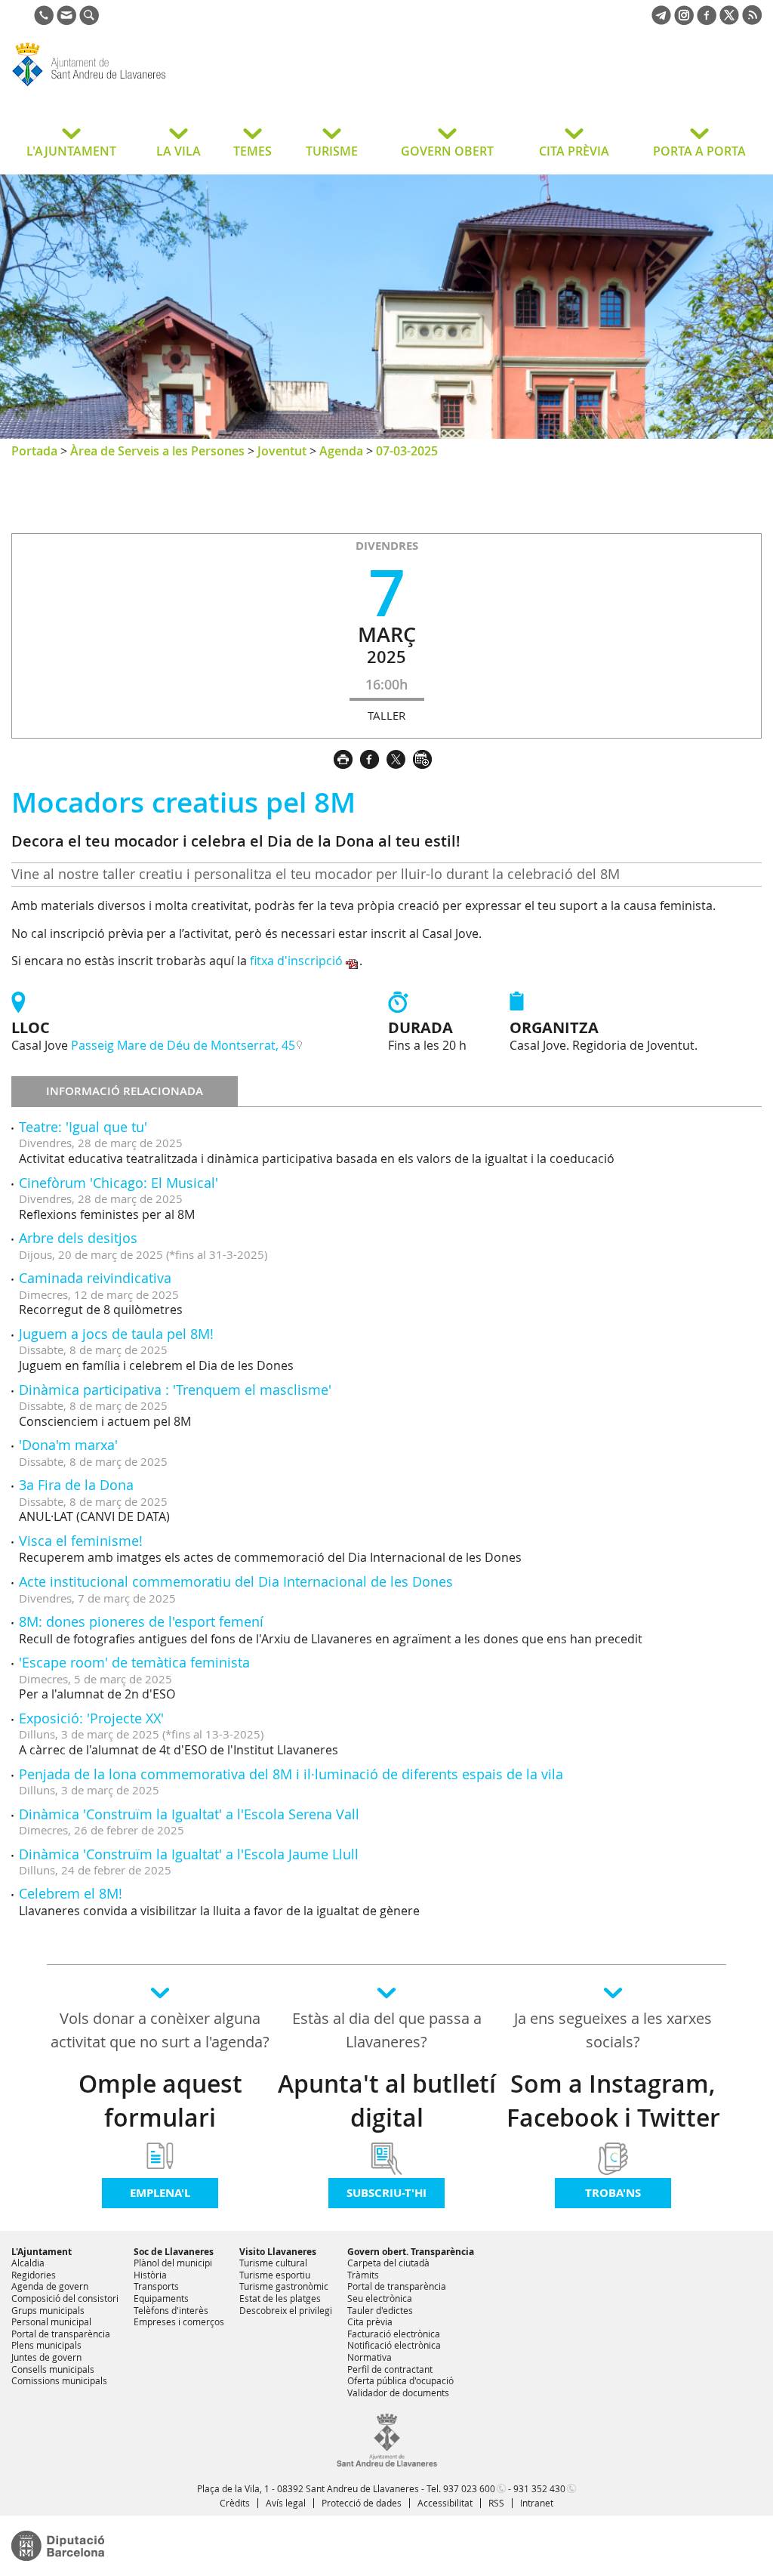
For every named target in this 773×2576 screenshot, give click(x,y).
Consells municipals (53, 2369)
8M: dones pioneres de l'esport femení (141, 1621)
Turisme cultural (273, 2263)
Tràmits (363, 2275)
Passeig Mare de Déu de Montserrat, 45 (183, 1045)
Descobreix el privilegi (286, 2310)
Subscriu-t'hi (386, 2193)
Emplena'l (160, 2193)
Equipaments (161, 2298)
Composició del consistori (65, 2298)
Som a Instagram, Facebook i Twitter (613, 2101)
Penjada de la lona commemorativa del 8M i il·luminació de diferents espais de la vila (291, 1774)
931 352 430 (539, 2488)
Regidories (34, 2275)
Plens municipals (46, 2345)
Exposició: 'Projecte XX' (91, 1718)
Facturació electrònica (394, 2334)
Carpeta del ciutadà (388, 2263)
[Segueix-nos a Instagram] (684, 20)
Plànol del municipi (173, 2263)
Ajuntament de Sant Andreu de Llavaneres (132, 86)
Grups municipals (48, 2310)
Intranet (537, 2503)
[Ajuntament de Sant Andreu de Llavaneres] (387, 2463)
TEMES (253, 151)
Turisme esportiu (275, 2275)
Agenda (341, 451)
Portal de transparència (61, 2334)
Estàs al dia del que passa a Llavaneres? (387, 2030)
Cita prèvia (370, 2321)
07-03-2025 (407, 451)
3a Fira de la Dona (76, 1485)
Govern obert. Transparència (411, 2252)
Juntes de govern (46, 2357)
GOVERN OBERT (447, 151)
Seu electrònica (380, 2298)
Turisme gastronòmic (284, 2286)
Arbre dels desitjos (78, 1238)
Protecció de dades (362, 2503)
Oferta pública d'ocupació (400, 2380)
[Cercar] (89, 20)
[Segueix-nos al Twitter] (729, 20)
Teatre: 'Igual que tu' (83, 1127)
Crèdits (235, 2503)
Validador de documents (398, 2392)
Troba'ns (613, 2193)
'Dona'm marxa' (68, 1445)
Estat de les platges (280, 2298)
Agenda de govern (50, 2286)
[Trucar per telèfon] (44, 20)
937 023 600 (469, 2488)
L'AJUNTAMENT (71, 151)
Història (150, 2275)
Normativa (370, 2357)
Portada (34, 451)
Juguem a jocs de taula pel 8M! (116, 1334)
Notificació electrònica (394, 2345)
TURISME (332, 151)
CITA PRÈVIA (574, 151)
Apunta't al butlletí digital (387, 2101)
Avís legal (286, 2503)
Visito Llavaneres (278, 2252)
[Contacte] (66, 20)
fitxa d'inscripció (296, 961)
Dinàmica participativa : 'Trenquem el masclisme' (175, 1390)
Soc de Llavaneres (174, 2252)
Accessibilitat (445, 2503)
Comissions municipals (59, 2380)
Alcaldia (28, 2263)
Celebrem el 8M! (71, 1893)
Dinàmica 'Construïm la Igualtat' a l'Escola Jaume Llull (189, 1854)
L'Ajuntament (42, 2252)
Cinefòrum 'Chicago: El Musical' (119, 1183)
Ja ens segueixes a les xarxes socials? (613, 2030)
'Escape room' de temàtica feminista (134, 1662)
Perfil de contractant (390, 2369)
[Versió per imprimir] (347, 757)
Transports (156, 2286)
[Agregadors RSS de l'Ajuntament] (752, 20)
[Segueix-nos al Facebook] (707, 20)
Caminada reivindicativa (95, 1278)
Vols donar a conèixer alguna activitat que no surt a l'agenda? (160, 2030)
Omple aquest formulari (160, 2101)
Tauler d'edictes (380, 2310)
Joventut (282, 451)
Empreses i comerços (179, 2321)
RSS (496, 2503)
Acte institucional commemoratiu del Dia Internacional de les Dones (236, 1581)
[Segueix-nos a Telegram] (661, 20)
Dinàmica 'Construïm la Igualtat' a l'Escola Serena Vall (189, 1814)
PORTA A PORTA (699, 151)
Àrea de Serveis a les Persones (157, 451)
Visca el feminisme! (81, 1541)
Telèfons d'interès (171, 2310)
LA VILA (179, 151)
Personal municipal (51, 2321)
